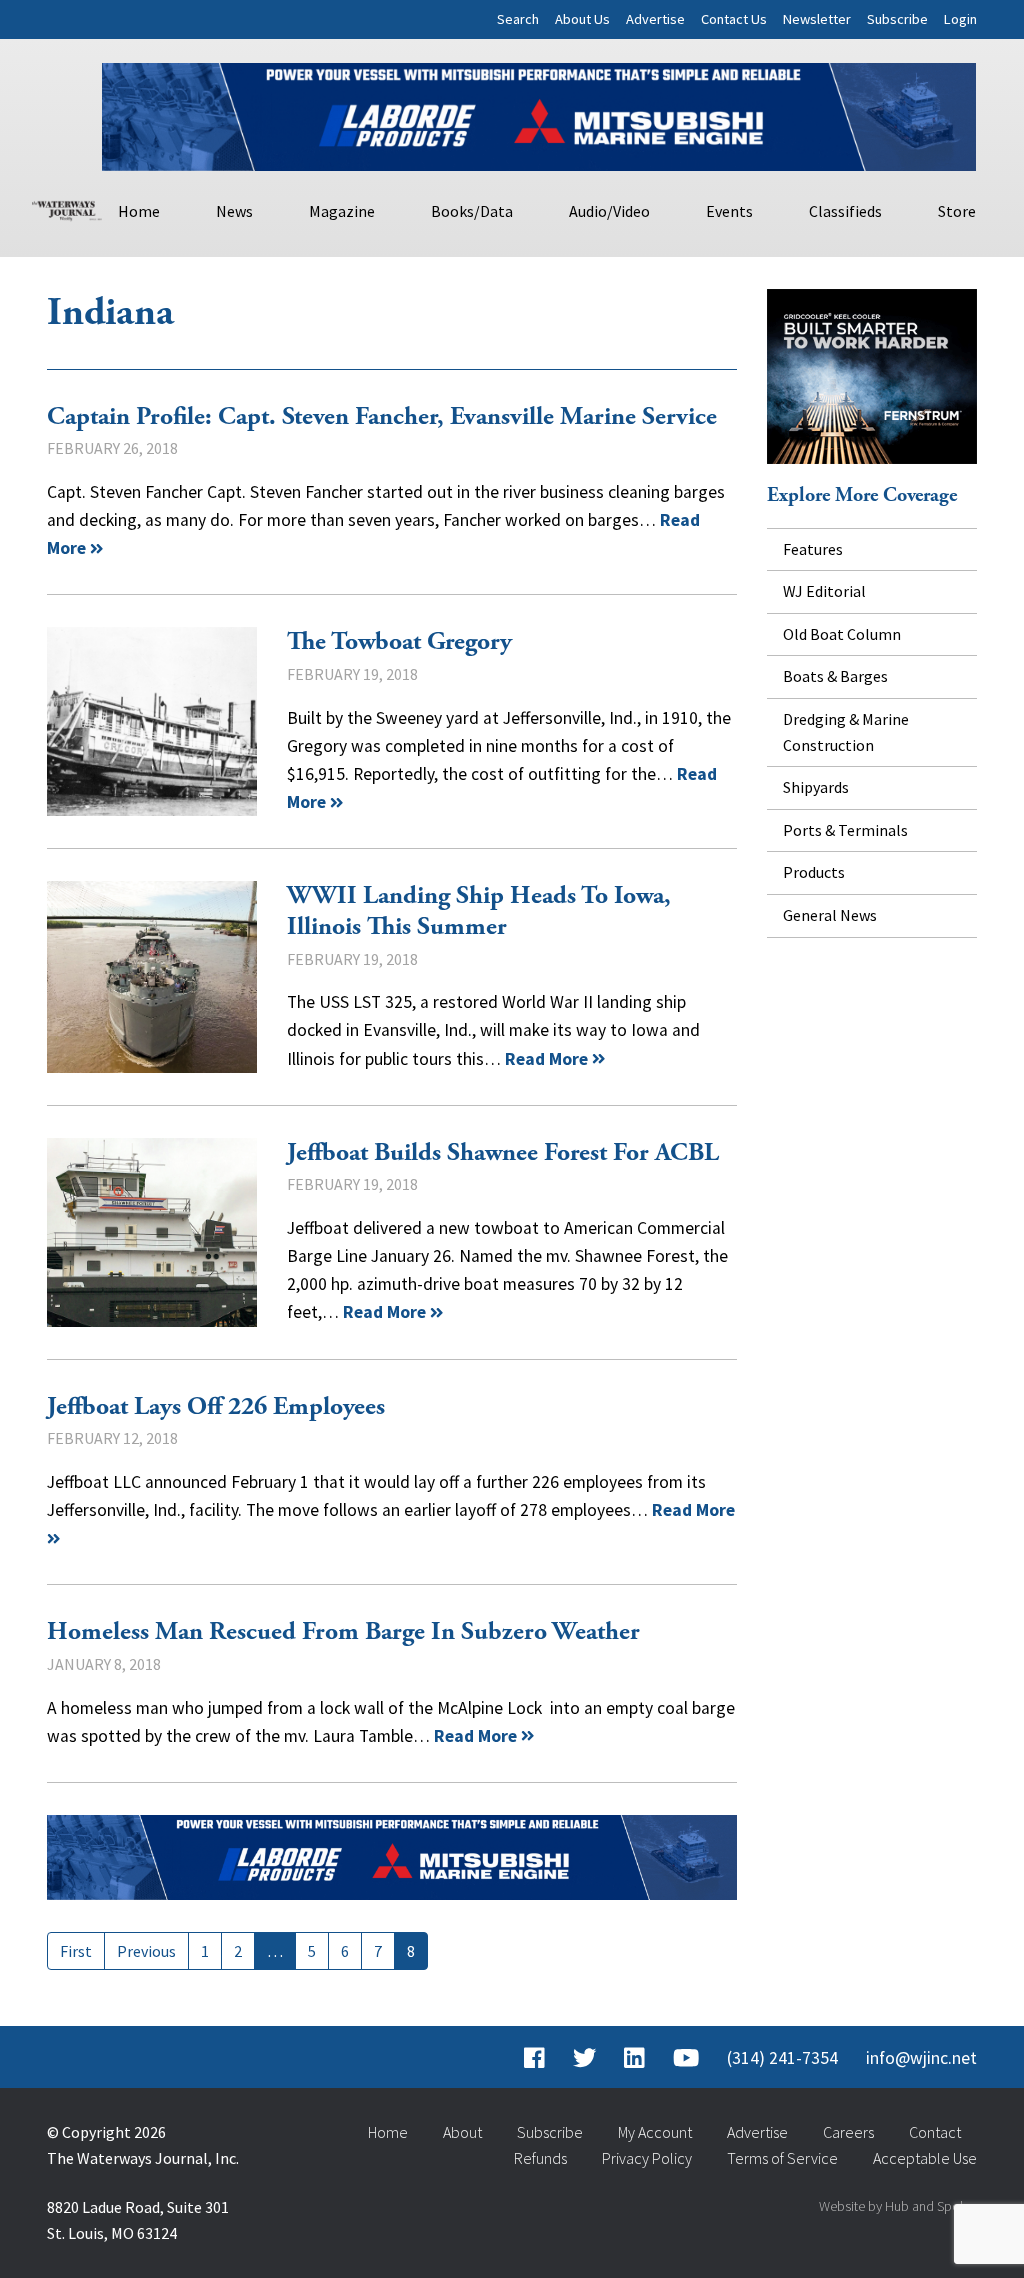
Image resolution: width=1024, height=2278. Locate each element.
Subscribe (897, 19)
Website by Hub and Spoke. (898, 2206)
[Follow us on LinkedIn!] (634, 2058)
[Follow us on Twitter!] (584, 2058)
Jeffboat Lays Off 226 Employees (216, 1407)
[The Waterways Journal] (67, 208)
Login (960, 19)
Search (518, 19)
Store (957, 211)
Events (729, 211)
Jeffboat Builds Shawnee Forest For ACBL (152, 1232)
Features (813, 549)
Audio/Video (609, 211)
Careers (848, 2132)
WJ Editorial (824, 591)
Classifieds (845, 211)
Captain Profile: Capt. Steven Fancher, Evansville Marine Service (382, 417)
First (76, 1951)
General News (830, 915)
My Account (655, 2132)
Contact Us (734, 19)
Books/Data (472, 211)
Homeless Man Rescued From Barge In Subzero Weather (343, 1632)
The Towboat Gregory (152, 721)
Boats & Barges (835, 676)
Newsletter (817, 19)
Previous (146, 1951)
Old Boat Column (842, 634)
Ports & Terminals (845, 830)
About (462, 2132)
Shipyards (816, 787)
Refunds (540, 2158)
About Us (582, 19)
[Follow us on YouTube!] (686, 2058)
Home (139, 211)
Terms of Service (782, 2158)
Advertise (655, 19)
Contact (935, 2132)
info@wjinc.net (921, 2058)
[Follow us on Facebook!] (534, 2058)
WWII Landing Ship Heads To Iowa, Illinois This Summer (152, 976)
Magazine (342, 211)
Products (814, 872)
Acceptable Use (925, 2158)
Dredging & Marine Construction (846, 732)
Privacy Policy (647, 2158)
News (234, 211)
